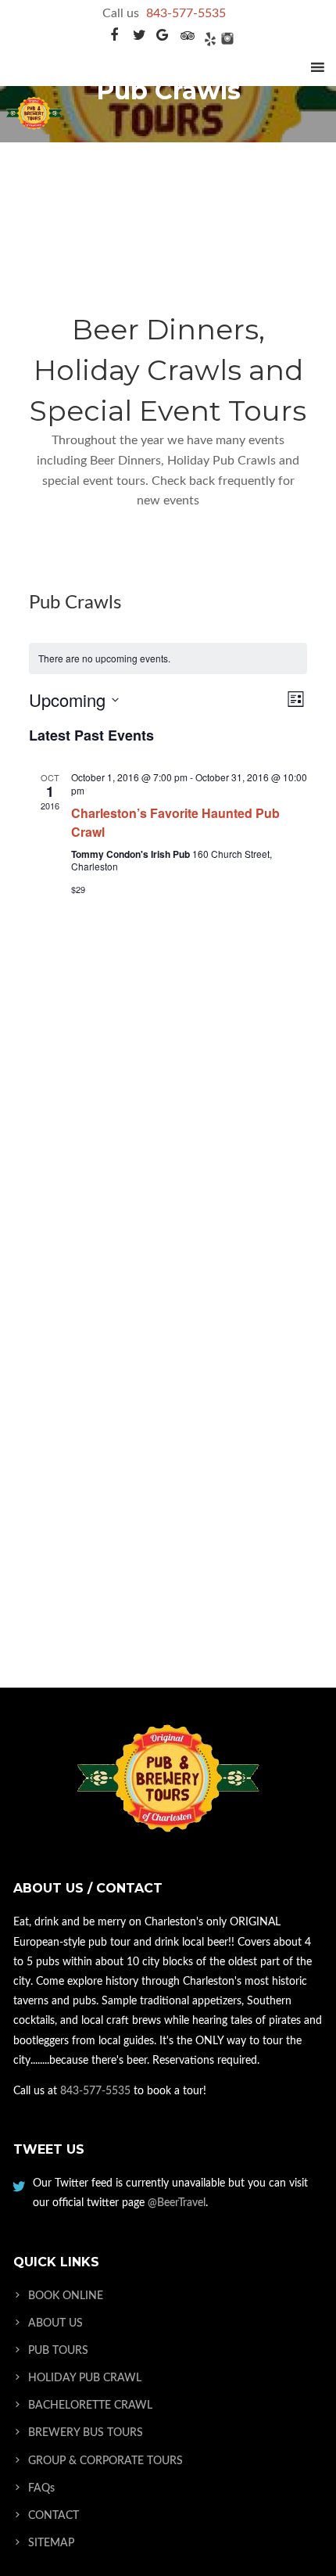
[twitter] (139, 38)
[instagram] (226, 38)
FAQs (41, 2488)
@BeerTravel (177, 2203)
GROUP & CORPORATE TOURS (105, 2461)
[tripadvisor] (188, 38)
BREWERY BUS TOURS (86, 2433)
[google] (162, 38)
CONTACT (54, 2516)
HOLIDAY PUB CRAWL (85, 2378)
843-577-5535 (186, 13)
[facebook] (114, 38)
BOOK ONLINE (66, 2296)
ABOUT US (55, 2323)
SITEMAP (51, 2543)
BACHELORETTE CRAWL (90, 2406)
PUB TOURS (58, 2351)
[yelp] (209, 38)
